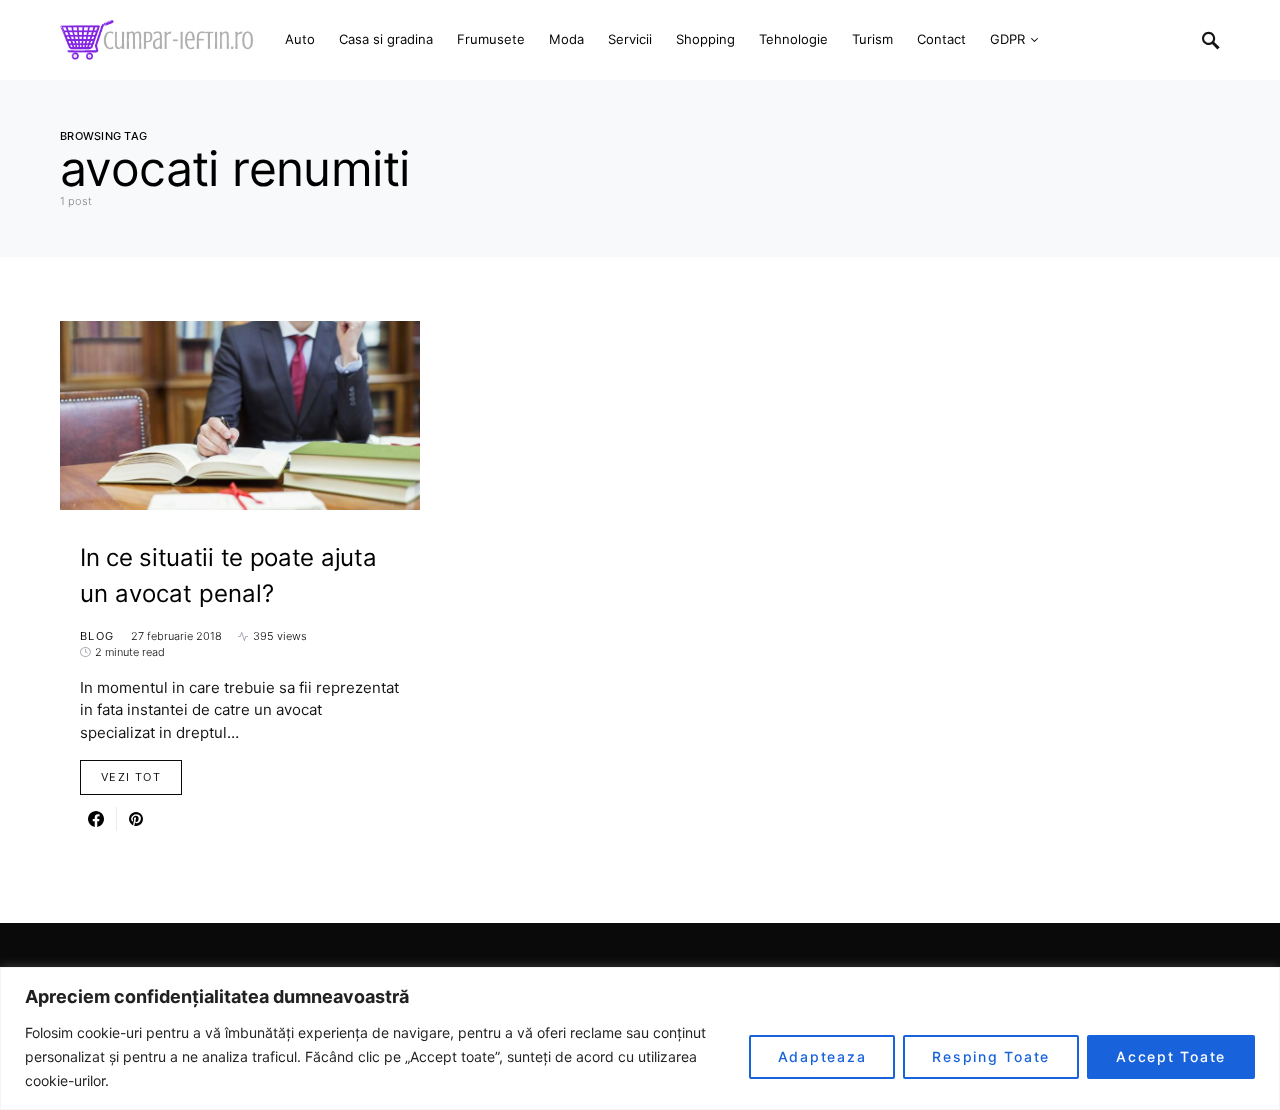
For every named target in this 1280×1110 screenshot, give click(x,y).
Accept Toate (1171, 1056)
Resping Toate (991, 1056)
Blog (97, 636)
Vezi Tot (131, 777)
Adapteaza (822, 1056)
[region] (640, 1038)
